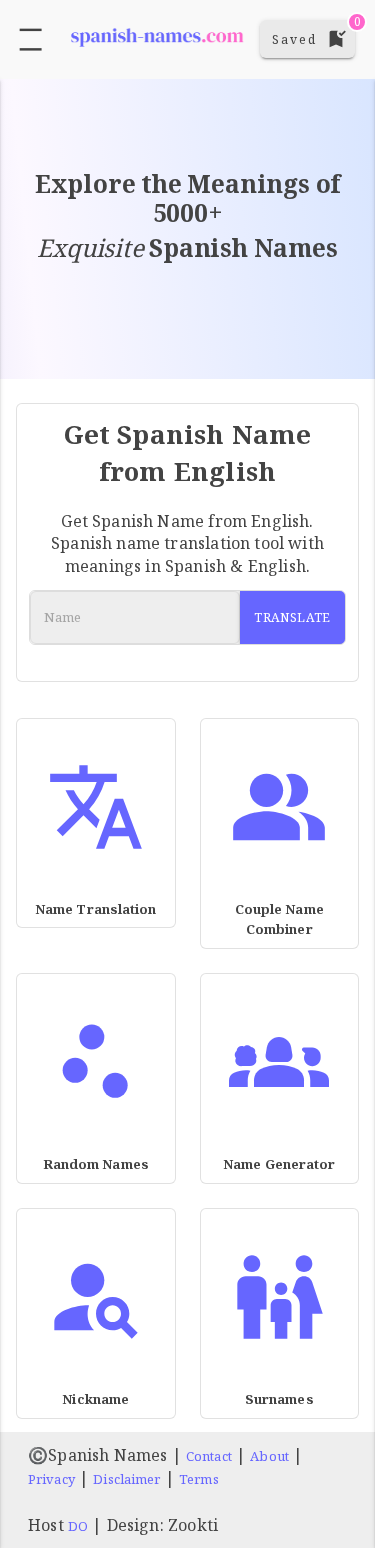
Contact (209, 1456)
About (269, 1456)
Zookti (193, 1525)
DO (78, 1526)
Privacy (51, 1479)
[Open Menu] (30, 39)
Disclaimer (126, 1479)
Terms (199, 1479)
